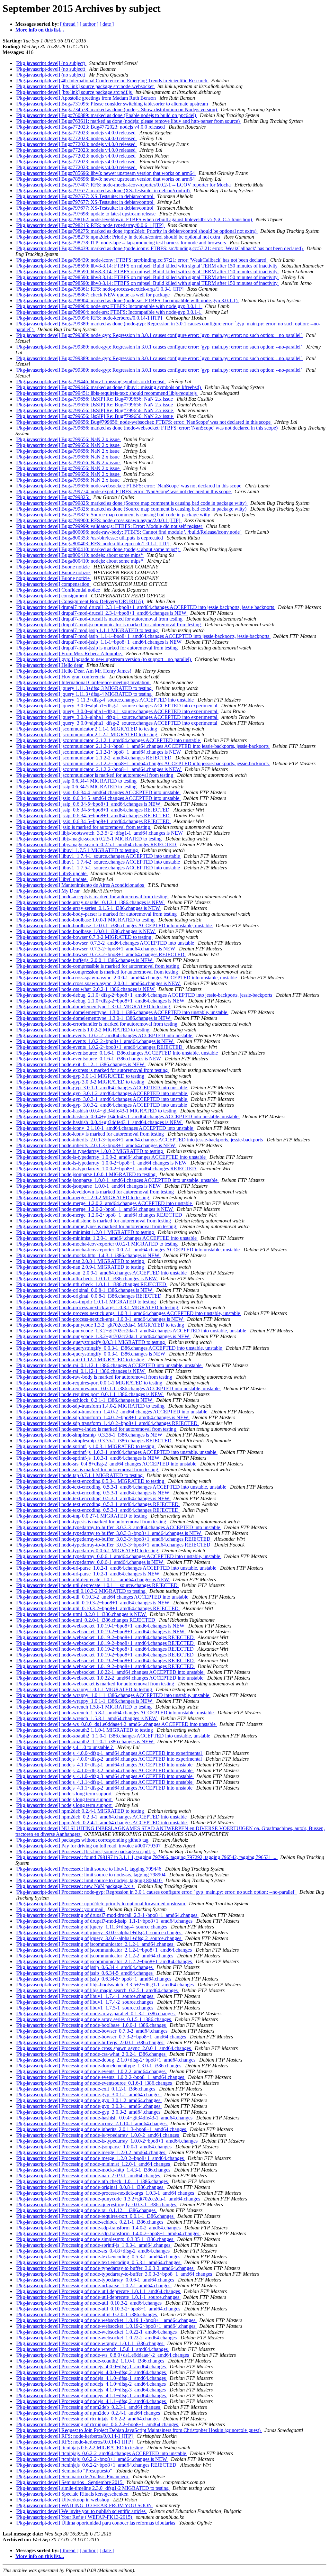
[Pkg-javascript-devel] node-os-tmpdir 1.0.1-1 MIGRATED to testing (86, 1302)
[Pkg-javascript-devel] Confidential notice (58, 590)
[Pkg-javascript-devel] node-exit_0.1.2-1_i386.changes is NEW (80, 1064)
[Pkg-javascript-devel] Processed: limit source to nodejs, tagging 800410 (89, 1880)
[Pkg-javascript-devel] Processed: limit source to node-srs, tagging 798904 (91, 1875)
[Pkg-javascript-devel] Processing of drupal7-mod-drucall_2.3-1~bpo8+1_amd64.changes (107, 1915)
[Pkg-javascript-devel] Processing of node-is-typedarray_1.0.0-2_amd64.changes (98, 2135)
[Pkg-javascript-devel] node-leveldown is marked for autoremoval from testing (95, 1192)
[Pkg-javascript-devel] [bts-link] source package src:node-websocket (85, 86)
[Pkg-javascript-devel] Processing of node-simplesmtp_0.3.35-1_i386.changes (95, 2239)
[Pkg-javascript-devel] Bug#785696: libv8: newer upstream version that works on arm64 (106, 173)
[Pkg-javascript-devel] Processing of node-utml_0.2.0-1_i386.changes (87, 2314)
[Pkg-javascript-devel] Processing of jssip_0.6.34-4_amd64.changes (85, 1967)
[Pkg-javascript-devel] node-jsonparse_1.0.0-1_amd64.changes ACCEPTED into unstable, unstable (117, 1180)
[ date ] (107, 24)
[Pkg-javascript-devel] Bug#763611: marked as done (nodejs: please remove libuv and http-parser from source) (128, 121)
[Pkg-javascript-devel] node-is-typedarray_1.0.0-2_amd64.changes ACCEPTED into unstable (111, 1157)
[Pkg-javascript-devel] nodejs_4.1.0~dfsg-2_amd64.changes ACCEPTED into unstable (105, 1770)
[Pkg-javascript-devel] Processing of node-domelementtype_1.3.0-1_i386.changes (99, 2066)
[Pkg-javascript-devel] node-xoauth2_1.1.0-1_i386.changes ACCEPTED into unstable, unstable (113, 1736)
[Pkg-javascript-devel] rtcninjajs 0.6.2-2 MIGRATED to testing (80, 2448)
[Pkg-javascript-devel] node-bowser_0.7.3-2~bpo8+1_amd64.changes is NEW (96, 949)
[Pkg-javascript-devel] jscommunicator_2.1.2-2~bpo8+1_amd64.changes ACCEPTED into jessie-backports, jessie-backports (143, 763)
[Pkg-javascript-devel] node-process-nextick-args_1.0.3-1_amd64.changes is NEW (100, 1319)
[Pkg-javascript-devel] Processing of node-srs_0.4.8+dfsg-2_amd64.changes (93, 2251)
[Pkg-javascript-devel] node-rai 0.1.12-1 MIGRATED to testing (80, 1360)
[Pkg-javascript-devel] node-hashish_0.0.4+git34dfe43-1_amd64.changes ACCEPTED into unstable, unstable (128, 1116)
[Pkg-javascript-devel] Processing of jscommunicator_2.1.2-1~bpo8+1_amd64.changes (104, 1950)
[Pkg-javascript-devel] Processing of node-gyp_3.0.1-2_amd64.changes (89, 2100)
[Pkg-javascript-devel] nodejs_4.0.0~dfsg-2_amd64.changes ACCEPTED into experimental (109, 1759)
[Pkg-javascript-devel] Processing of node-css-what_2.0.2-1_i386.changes (91, 2054)
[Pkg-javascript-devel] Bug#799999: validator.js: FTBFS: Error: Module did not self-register (109, 526)
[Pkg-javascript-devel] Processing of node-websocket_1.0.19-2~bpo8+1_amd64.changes (106, 2326)
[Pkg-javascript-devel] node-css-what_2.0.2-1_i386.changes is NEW (86, 989)
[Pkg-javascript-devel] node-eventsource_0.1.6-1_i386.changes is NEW (89, 1059)
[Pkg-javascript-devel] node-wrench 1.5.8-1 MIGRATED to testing (84, 1707)
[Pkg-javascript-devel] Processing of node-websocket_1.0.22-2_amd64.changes (97, 2338)
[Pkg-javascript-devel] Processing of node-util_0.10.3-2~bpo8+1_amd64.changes (98, 2309)
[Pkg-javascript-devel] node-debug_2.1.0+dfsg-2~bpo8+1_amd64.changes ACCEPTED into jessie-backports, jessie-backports (144, 995)
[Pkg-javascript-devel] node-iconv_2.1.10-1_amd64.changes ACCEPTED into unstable (105, 1128)
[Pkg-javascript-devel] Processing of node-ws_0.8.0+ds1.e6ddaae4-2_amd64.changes (103, 2355)
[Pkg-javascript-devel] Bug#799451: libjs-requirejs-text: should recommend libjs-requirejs (107, 393)
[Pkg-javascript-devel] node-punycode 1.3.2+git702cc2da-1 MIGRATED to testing (100, 1325)
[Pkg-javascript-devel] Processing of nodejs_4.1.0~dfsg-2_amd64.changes (91, 2384)
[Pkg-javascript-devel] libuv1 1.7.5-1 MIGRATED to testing (77, 850)
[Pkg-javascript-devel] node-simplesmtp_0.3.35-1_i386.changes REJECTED (94, 1441)
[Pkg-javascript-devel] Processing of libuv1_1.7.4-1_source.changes (85, 1996)
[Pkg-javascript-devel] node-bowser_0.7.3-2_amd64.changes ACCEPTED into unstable (105, 943)
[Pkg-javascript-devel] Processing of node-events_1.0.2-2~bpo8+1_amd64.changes (100, 2077)
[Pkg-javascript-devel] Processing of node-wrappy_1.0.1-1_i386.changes (90, 2343)
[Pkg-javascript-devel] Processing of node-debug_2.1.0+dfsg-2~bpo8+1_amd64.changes (106, 2060)
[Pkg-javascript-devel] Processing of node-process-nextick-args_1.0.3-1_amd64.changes (105, 2193)
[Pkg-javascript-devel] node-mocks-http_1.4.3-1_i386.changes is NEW (88, 1255)
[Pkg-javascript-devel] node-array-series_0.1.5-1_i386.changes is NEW (88, 908)
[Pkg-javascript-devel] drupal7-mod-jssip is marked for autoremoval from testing (97, 648)
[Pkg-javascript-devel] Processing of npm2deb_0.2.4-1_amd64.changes (88, 2413)
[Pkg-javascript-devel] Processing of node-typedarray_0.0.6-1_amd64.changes (95, 2280)
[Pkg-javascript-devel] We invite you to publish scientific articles (81, 2511)
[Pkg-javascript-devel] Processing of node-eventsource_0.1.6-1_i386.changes (94, 2083)
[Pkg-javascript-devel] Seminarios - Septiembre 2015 (70, 2482)
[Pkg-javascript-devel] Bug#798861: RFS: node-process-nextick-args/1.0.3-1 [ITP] (100, 289)
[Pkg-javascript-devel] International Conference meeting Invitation (83, 682)
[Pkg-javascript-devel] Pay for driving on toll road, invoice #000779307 (89, 1846)
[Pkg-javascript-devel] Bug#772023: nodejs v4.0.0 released (76, 133)
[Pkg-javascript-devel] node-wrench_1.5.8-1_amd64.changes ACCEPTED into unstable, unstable (115, 1713)
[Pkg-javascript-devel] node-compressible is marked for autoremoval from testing (98, 966)
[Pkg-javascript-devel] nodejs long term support (64, 1794)
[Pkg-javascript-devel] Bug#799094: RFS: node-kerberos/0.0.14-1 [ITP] (89, 318)
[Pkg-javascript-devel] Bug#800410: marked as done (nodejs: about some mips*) (98, 549)
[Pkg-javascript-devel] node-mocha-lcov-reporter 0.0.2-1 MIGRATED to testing (97, 1244)
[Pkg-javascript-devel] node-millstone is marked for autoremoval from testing (94, 1221)
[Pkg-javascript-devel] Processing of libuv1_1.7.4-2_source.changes (85, 2002)
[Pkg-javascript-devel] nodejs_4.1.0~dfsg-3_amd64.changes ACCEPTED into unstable (105, 1776)
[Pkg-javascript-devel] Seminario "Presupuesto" (64, 2471)
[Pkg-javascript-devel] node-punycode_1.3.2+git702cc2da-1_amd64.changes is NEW (103, 1336)
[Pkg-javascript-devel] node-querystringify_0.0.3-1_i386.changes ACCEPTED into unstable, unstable (119, 1348)
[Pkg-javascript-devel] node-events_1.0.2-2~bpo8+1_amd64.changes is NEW (95, 1041)
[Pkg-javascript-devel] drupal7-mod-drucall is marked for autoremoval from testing (100, 619)
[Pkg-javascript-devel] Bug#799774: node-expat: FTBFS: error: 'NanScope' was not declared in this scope (124, 491)
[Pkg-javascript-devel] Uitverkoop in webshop (63, 2500)
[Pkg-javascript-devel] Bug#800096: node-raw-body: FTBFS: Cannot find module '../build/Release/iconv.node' (129, 532)
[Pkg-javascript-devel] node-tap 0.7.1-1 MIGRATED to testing (80, 1475)
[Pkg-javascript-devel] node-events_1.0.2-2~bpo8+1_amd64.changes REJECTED (100, 1047)
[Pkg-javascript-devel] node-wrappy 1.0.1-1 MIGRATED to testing (84, 1689)
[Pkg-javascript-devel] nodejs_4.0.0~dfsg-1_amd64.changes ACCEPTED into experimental (109, 1753)
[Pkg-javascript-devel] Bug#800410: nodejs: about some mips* (80, 555)
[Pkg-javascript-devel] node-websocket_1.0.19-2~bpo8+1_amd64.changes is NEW (101, 1632)
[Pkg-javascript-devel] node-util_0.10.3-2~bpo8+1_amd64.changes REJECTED (98, 1608)
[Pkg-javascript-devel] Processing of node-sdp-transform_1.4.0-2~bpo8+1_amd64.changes (108, 2233)
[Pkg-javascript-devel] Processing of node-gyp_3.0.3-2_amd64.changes (89, 2112)
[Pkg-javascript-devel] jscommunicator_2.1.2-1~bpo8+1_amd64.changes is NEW (99, 752)
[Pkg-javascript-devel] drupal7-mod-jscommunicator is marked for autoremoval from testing (109, 625)
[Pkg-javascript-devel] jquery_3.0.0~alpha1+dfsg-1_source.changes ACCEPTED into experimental (117, 706)
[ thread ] (69, 24)
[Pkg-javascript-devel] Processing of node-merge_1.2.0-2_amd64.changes (91, 2152)
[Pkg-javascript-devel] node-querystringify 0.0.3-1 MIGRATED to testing (91, 1342)
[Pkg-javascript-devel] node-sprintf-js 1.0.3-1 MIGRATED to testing (85, 1446)
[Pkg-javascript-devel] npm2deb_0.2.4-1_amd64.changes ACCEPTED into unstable (102, 1823)
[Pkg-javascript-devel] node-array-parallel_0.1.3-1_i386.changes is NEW (90, 902)
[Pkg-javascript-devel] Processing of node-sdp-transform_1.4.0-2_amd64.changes (99, 2228)
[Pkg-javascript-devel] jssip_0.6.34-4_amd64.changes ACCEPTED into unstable (98, 792)
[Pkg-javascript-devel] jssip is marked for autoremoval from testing (83, 827)
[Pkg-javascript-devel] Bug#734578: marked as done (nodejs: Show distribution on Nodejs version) (117, 109)
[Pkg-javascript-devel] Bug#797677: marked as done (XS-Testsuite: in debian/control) (103, 190)
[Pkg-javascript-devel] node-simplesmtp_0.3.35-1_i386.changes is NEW (89, 1435)
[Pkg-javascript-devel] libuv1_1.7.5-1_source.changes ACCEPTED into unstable (98, 868)
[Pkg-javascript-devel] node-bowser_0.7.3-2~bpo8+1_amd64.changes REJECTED (101, 954)
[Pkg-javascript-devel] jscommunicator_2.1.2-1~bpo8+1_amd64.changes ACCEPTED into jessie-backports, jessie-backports (143, 746)
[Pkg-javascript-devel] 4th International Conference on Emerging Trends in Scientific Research (112, 81)
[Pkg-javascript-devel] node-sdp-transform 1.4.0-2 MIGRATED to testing (91, 1406)
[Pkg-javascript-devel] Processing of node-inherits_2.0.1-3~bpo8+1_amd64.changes (101, 2129)
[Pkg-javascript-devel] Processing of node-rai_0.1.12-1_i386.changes (86, 2210)
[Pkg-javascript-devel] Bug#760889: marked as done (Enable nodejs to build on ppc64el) (106, 115)
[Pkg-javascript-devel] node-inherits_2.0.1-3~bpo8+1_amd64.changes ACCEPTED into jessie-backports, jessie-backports (140, 1140)
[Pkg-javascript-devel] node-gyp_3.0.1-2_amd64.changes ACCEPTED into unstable (102, 1093)
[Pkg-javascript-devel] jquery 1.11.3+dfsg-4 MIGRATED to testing (84, 694)
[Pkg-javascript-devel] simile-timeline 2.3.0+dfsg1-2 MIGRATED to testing (93, 2488)
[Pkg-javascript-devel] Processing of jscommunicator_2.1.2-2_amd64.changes (95, 1956)
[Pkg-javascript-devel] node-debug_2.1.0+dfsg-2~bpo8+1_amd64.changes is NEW (101, 1001)
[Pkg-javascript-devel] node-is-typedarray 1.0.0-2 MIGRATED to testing (90, 1151)
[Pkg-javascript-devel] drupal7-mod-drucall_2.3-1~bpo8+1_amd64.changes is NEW (102, 613)
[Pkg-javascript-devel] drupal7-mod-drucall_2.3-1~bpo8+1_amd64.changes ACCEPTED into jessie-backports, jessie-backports (145, 607)
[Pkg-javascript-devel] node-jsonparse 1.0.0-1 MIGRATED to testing (86, 1174)
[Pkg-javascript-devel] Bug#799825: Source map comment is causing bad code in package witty (113, 515)
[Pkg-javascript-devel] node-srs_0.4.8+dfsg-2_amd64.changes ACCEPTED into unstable (107, 1464)
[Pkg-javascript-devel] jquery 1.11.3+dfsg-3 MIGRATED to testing (84, 688)
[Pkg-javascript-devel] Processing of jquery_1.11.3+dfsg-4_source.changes (92, 1927)
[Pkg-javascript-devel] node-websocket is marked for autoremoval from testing (95, 1684)
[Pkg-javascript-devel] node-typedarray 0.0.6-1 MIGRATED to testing (87, 1551)
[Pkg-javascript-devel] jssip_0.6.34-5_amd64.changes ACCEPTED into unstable (98, 798)
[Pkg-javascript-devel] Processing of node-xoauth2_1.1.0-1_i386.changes (90, 2361)
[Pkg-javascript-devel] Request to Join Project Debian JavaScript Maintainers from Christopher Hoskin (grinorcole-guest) (139, 2430)
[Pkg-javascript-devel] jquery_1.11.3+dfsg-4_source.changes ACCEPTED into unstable (105, 700)
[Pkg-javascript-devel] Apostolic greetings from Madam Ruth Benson (86, 98)
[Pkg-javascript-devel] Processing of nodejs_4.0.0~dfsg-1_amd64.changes (91, 2367)
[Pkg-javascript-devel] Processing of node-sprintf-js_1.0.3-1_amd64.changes (93, 2245)
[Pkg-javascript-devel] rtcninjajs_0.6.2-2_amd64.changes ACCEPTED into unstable (101, 2453)
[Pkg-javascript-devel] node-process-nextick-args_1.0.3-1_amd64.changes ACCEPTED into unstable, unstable (128, 1313)
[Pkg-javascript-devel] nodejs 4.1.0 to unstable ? (65, 1747)
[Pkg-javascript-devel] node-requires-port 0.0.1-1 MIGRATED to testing (89, 1383)
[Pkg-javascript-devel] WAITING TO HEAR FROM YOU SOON (84, 2505)
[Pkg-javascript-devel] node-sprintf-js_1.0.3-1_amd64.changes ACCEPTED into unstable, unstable (116, 1452)
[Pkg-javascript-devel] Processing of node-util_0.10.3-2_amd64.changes (89, 2303)
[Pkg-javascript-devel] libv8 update (52, 873)
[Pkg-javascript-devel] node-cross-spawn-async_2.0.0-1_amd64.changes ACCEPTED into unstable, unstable (127, 978)
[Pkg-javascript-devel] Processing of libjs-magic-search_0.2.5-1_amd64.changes (97, 1990)
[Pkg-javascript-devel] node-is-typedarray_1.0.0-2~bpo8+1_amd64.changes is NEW (102, 1163)
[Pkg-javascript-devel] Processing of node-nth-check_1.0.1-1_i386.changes (92, 2181)
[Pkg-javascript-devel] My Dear (48, 891)
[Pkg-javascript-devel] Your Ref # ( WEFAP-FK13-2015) (74, 2517)
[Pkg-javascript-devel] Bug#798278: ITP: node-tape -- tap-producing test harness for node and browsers (121, 243)
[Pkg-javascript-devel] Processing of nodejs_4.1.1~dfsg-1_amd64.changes (91, 2395)
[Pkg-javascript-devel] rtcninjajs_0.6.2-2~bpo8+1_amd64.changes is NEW (92, 2459)
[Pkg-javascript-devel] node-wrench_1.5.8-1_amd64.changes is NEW (87, 1718)
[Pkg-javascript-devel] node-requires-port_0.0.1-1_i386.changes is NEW (90, 1394)
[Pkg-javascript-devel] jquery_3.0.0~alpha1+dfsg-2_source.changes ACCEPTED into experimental (117, 723)
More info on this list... (40, 30)
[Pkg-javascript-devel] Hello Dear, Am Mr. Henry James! (74, 671)
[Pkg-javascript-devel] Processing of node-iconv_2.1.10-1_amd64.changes (92, 2123)
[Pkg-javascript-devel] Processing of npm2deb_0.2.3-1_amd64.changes (88, 2407)
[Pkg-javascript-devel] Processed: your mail (60, 1909)
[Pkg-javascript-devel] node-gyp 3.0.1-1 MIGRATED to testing (80, 1076)
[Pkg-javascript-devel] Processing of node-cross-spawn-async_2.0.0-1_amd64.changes (104, 2048)
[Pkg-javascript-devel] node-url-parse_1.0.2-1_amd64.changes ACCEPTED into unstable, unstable (116, 1568)
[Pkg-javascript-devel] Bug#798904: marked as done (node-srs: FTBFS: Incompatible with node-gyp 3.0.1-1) (127, 300)
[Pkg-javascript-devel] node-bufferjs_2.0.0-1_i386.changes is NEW (84, 960)
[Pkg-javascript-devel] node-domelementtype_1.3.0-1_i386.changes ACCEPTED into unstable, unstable (122, 1012)
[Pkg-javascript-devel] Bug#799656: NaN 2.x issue (68, 439)
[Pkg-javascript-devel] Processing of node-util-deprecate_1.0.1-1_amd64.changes (98, 2291)
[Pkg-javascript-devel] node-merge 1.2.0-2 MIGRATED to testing (83, 1197)
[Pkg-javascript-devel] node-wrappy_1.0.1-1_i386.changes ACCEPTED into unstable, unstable (113, 1695)
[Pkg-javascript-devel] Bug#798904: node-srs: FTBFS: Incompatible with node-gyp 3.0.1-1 (109, 306)
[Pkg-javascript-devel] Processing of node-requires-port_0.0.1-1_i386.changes (95, 2216)
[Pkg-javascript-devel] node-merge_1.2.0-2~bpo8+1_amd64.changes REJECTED (99, 1215)
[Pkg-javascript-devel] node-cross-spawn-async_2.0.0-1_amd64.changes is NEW (98, 983)
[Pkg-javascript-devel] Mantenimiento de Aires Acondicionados (80, 885)
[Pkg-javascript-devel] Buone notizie (53, 567)
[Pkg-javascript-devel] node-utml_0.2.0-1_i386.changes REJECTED (86, 1620)
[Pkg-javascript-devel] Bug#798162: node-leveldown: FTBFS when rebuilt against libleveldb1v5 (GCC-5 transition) (134, 219)
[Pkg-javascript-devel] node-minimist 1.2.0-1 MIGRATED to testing (85, 1232)
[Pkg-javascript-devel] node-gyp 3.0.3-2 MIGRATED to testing (80, 1082)
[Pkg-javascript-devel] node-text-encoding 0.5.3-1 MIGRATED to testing (90, 1481)
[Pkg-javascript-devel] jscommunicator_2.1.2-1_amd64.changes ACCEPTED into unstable (108, 740)
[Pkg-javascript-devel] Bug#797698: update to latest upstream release (86, 214)
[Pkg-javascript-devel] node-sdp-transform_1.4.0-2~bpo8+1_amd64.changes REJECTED (107, 1423)
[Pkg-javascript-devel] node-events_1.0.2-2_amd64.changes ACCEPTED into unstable (104, 1035)
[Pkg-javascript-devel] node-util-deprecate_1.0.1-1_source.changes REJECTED (97, 1585)
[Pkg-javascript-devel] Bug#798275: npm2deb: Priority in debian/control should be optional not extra (118, 237)
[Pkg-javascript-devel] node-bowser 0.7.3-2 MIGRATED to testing (84, 937)
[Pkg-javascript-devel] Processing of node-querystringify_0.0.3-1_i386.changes (96, 2204)
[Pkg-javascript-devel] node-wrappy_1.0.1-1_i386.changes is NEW (84, 1701)
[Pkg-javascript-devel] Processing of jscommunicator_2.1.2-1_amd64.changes (95, 1944)
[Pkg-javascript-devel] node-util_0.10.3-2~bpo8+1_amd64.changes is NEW (93, 1603)
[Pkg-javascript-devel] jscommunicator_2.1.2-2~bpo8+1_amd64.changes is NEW (99, 769)
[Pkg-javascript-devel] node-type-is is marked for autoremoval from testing (91, 1522)
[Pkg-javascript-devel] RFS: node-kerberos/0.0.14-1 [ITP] (75, 2436)
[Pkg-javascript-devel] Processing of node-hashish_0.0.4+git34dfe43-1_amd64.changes (105, 2118)
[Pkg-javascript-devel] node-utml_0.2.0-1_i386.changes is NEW (81, 1614)
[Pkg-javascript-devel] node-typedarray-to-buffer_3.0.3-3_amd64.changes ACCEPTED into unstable (118, 1527)
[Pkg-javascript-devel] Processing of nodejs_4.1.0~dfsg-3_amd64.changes (91, 2390)
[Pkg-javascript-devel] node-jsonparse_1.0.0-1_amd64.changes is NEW (89, 1186)
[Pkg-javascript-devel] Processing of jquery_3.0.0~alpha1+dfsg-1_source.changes (99, 1932)
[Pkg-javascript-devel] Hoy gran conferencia (61, 677)
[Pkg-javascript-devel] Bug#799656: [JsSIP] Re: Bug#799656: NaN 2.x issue (95, 399)
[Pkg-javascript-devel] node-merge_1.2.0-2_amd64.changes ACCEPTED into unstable (104, 1203)
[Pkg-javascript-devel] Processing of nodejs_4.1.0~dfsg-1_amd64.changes (91, 2378)
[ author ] (89, 24)
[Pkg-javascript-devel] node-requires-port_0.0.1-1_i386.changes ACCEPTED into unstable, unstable (118, 1388)
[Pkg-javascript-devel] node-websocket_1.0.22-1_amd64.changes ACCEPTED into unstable (110, 1672)
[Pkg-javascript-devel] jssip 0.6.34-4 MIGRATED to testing (77, 781)
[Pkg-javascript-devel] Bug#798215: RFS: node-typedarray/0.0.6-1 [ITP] (90, 225)
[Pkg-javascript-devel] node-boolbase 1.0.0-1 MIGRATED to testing (86, 920)
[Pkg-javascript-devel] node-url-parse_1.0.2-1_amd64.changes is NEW (88, 1574)
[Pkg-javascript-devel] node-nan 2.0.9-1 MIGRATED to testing (80, 1267)
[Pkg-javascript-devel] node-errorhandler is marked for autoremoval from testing (97, 1024)
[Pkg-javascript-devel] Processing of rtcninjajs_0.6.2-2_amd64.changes (88, 2419)
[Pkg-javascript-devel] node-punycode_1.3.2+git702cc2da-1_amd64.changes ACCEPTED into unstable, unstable (131, 1331)
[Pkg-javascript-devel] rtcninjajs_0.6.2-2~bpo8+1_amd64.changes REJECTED (97, 2465)
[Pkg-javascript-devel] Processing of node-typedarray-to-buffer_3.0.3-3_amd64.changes (105, 2268)
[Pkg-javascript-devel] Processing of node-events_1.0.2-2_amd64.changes (91, 2071)
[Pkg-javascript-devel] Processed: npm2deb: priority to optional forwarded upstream (101, 1904)
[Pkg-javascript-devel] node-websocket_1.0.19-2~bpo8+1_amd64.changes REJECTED (105, 1637)
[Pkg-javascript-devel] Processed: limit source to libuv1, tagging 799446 (89, 1869)
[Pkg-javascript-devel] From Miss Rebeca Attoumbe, (69, 653)
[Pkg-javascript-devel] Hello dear (50, 665)
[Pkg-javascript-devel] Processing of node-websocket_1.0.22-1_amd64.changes (97, 2332)
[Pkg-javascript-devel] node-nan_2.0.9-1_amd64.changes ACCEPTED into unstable (102, 1273)
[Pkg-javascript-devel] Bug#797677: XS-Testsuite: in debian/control (85, 196)
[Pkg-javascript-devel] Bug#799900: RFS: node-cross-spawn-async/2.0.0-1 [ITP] (98, 520)
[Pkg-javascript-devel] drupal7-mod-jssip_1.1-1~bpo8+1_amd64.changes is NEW (99, 642)
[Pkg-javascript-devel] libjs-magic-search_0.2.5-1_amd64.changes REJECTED (96, 844)
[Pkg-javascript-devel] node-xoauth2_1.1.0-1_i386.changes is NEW (85, 1742)
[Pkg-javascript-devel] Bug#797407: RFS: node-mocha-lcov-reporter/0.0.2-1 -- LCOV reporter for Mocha (124, 185)
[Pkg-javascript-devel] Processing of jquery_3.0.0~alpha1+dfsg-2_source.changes (99, 1938)
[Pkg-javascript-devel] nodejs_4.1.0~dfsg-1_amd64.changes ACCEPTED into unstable (105, 1765)
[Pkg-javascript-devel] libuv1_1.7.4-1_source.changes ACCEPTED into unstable (98, 856)
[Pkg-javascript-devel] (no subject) (51, 63)
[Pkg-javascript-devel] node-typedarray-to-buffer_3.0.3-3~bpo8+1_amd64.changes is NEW (109, 1533)
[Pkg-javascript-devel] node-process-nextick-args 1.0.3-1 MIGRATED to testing (97, 1307)
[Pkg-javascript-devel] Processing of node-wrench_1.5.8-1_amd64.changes (92, 2349)
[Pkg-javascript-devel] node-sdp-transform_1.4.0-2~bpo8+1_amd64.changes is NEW (102, 1417)
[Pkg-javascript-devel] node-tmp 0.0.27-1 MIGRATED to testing (82, 1516)
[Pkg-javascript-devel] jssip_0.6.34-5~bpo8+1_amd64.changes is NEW (89, 804)
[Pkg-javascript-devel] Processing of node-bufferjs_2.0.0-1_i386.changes (90, 2042)
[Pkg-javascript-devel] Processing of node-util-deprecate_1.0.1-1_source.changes (98, 2297)
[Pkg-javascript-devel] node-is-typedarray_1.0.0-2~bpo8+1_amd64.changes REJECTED (106, 1169)
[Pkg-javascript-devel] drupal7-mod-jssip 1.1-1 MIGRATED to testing (87, 630)
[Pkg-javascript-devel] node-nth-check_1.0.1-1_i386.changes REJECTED (91, 1284)
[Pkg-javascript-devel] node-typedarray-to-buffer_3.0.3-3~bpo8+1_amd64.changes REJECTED (114, 1539)
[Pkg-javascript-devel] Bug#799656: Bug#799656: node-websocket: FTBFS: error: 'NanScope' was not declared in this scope (144, 422)
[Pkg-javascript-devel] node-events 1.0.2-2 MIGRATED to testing (83, 1030)
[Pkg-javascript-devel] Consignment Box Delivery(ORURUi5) (80, 601)
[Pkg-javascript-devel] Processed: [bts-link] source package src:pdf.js (86, 1851)
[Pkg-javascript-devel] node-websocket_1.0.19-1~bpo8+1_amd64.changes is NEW (101, 1626)
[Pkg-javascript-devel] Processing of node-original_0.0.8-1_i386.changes (90, 2187)
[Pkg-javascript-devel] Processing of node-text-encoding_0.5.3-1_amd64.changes (98, 2257)
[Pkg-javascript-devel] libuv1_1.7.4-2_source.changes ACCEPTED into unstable (98, 862)
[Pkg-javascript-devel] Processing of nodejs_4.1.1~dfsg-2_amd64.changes (91, 2401)
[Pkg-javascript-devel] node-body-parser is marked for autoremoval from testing (97, 914)
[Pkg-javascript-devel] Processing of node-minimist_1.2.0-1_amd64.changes (93, 2164)
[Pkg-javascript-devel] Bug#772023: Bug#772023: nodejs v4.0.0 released (91, 127)
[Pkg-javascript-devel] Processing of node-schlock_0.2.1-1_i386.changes (90, 2222)
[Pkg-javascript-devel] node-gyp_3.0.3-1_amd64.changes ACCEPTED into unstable (102, 1099)
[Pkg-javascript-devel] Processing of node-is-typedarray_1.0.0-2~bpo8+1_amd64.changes (107, 2141)
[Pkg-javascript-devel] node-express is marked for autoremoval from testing (92, 1070)
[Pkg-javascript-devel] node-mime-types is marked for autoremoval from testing (96, 1226)
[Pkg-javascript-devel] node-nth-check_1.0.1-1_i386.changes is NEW (87, 1279)
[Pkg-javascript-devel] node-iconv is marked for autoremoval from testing (90, 1134)
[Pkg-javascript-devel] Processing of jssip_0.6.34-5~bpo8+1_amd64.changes (94, 1979)
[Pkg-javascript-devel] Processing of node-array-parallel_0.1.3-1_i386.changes (96, 2014)
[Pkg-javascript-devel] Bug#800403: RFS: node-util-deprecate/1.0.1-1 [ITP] (93, 544)
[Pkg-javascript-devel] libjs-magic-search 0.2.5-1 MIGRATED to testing (89, 839)
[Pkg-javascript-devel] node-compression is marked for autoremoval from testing (97, 972)
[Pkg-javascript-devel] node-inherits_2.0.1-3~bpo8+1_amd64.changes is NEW (96, 1145)
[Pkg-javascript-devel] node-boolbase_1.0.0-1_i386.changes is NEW (86, 931)
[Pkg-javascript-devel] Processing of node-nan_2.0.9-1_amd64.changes (88, 2176)
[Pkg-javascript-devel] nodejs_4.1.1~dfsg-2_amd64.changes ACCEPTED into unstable (105, 1788)
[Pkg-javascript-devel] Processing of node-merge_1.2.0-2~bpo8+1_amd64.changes (100, 2158)
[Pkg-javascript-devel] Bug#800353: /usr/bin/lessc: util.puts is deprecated (90, 538)
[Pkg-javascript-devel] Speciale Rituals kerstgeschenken (73, 2494)
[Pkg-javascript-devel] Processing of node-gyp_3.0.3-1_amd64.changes (89, 2106)
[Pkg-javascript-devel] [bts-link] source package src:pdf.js (74, 92)
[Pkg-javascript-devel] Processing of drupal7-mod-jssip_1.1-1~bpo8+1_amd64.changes (105, 1921)
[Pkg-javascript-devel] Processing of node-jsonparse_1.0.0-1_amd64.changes (94, 2147)
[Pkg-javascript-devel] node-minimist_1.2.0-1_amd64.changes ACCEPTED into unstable (107, 1238)
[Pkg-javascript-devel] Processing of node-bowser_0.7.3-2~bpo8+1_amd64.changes (101, 2037)
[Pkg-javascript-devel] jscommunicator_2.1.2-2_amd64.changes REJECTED (94, 758)
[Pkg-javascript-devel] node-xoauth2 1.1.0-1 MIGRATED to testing (85, 1730)
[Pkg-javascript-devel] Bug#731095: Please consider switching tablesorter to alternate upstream (112, 104)
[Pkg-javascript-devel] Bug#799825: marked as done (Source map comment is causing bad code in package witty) (132, 503)
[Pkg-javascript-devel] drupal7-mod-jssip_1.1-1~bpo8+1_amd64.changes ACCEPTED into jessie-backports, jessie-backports (143, 636)
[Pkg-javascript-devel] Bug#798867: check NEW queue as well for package (93, 295)
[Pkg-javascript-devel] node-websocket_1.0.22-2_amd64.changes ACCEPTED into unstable (110, 1678)
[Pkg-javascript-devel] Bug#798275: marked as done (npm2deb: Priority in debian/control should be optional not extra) (137, 231)
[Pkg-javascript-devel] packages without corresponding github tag (83, 1840)
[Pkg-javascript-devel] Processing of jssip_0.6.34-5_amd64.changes (85, 1973)
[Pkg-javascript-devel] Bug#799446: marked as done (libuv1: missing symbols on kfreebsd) (109, 387)
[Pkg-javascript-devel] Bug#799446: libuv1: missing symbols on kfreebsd (91, 381)
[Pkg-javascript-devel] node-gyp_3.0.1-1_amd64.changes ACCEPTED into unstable (102, 1088)
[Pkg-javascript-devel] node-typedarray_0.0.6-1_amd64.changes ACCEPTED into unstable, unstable (118, 1556)
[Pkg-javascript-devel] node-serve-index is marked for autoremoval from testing (96, 1429)
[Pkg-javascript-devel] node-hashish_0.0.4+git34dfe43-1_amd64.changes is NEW (99, 1122)
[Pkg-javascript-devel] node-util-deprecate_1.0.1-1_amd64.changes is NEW (93, 1579)
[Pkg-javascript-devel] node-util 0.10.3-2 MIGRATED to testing (81, 1591)
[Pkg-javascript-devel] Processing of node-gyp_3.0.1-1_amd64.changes (89, 2095)
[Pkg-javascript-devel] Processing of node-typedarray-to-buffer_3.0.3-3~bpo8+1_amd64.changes (114, 2274)
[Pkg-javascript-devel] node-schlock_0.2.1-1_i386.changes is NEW (84, 1400)
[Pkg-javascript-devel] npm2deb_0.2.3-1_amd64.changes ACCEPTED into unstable (102, 1817)
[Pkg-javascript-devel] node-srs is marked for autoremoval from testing (87, 1469)
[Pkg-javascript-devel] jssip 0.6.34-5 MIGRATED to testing (77, 787)
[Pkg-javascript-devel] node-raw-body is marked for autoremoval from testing (94, 1377)
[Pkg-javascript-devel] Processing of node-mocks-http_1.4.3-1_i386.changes (93, 2170)
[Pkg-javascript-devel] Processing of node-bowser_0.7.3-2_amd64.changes (92, 2031)
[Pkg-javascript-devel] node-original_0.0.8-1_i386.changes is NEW (84, 1290)
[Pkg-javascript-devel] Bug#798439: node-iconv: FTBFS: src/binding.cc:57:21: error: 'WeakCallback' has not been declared (142, 260)
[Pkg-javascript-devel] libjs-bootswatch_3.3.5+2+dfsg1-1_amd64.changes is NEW (100, 833)
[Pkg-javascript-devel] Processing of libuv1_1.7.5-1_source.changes (85, 2008)
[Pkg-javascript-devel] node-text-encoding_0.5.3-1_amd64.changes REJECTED (98, 1504)
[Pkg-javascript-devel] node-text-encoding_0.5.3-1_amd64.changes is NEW (93, 1493)
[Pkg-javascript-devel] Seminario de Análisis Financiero (72, 2476)
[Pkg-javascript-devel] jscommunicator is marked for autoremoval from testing (95, 775)
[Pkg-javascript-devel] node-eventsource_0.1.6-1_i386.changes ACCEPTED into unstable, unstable (117, 1053)
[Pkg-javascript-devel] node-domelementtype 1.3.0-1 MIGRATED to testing (93, 1007)
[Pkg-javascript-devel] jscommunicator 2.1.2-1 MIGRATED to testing (87, 735)
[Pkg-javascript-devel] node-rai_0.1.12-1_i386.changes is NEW (81, 1371)
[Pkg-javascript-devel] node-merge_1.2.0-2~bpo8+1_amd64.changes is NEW (95, 1209)
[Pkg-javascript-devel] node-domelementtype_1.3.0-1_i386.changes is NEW (93, 1018)
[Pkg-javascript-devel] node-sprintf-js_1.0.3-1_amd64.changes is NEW (88, 1458)
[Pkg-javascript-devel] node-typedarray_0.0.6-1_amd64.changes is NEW (90, 1562)
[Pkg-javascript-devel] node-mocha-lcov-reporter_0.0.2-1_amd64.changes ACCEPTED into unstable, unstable (128, 1250)
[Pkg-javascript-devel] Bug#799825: (53, 497)
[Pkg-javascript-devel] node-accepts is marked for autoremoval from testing (92, 897)
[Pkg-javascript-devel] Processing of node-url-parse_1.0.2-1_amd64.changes (93, 2286)
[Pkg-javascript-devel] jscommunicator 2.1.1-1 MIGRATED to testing (87, 729)
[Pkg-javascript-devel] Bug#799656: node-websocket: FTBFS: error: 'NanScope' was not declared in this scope (129, 486)
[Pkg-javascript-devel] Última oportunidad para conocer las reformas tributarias (96, 2523)
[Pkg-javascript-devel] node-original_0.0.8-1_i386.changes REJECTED (89, 1296)
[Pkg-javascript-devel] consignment (52, 596)
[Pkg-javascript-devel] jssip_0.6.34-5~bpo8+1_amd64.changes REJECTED (93, 810)
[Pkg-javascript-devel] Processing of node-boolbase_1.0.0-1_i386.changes (91, 2025)
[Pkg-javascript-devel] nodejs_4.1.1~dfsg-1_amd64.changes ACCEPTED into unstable (105, 1782)
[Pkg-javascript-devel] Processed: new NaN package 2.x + (75, 1886)
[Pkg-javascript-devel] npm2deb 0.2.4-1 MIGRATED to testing (80, 1811)
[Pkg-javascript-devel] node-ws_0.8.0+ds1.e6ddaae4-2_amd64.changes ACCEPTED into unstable (116, 1724)
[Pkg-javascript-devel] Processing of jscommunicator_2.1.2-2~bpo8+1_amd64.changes (104, 1961)
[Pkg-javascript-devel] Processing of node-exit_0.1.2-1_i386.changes (86, 2089)
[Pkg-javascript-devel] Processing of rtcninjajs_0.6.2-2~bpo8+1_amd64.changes (97, 2424)
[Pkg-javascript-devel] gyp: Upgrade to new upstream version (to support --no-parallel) (104, 659)
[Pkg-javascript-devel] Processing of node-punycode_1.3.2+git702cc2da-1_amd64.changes (108, 2199)
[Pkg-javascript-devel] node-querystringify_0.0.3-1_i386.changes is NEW (91, 1354)
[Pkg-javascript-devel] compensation (53, 584)
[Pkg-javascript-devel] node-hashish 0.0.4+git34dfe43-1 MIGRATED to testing (97, 1111)
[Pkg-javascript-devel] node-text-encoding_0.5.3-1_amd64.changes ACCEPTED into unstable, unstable (121, 1487)
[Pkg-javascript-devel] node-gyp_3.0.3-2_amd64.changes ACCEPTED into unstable (102, 1105)
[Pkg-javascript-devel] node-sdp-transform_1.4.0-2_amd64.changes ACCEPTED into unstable (112, 1412)
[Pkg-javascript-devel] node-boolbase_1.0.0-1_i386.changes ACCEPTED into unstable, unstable (114, 925)
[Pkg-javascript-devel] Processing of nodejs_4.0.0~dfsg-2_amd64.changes (91, 2372)
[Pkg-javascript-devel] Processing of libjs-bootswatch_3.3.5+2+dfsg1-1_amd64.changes (105, 1985)
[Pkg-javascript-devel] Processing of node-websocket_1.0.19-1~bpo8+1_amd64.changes (106, 2320)
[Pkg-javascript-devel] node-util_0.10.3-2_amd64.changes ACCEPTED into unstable (102, 1597)
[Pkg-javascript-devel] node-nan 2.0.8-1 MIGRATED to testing (80, 1261)
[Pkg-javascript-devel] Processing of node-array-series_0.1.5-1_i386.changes (94, 2019)
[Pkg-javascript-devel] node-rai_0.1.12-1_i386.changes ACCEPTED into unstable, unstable (109, 1365)
